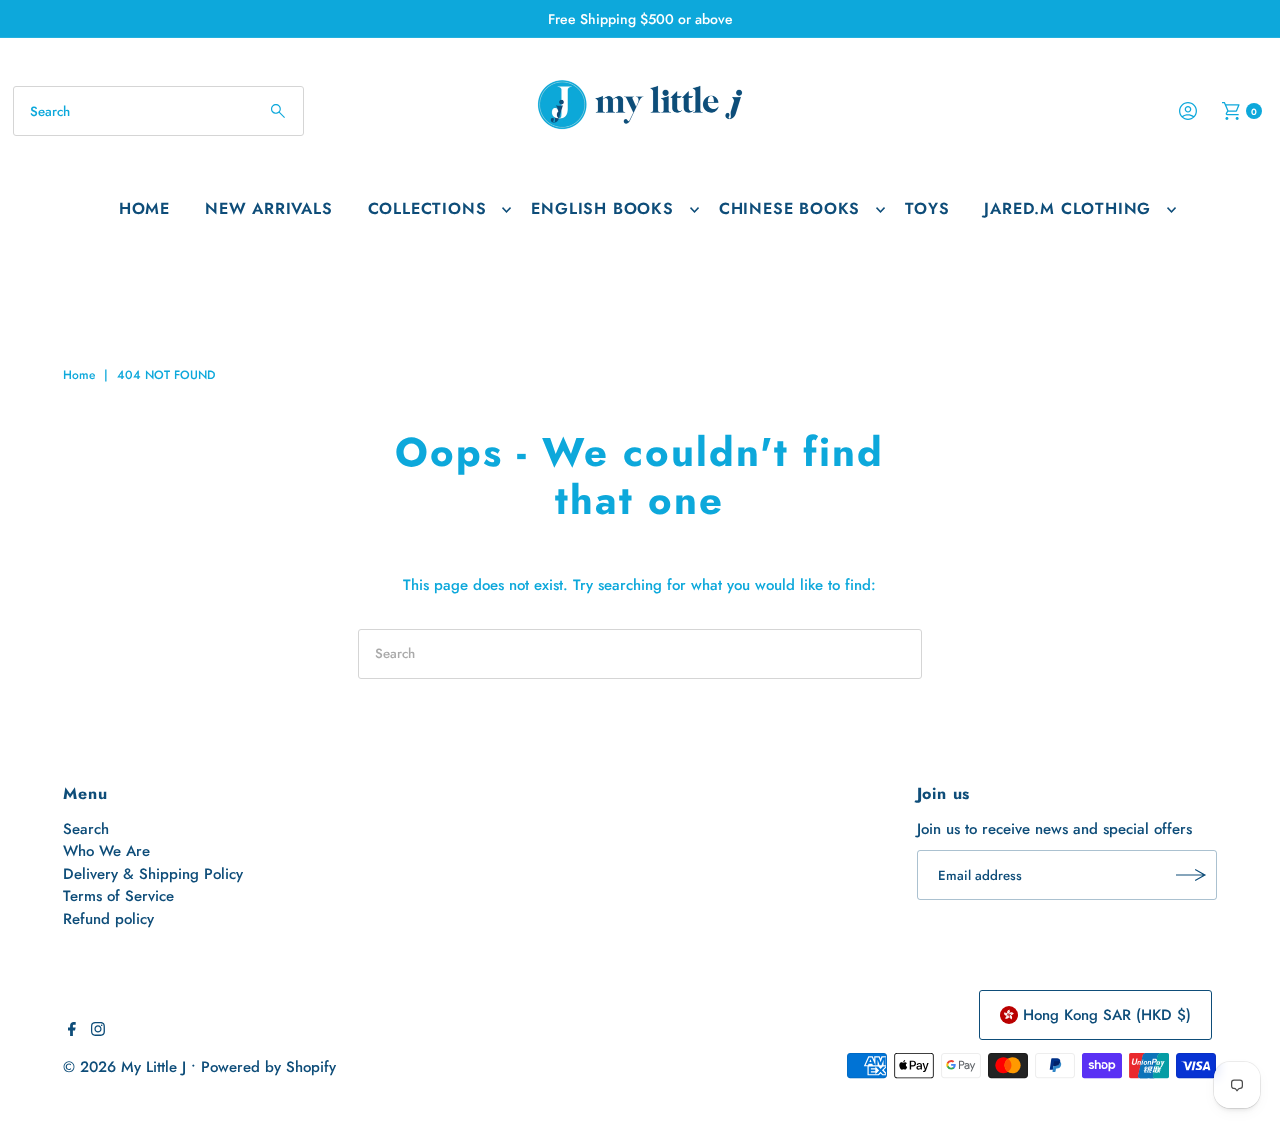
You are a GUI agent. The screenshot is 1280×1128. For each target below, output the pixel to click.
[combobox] (158, 111)
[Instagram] (98, 1031)
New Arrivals (269, 208)
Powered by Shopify (268, 1067)
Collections (427, 208)
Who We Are (106, 851)
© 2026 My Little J (124, 1067)
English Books (602, 208)
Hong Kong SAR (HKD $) (1107, 1015)
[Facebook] (72, 1031)
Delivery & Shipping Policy (153, 874)
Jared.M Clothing (1067, 208)
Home (144, 208)
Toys (927, 208)
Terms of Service (118, 896)
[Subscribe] (1192, 875)
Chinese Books (789, 208)
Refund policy (108, 919)
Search (86, 829)
